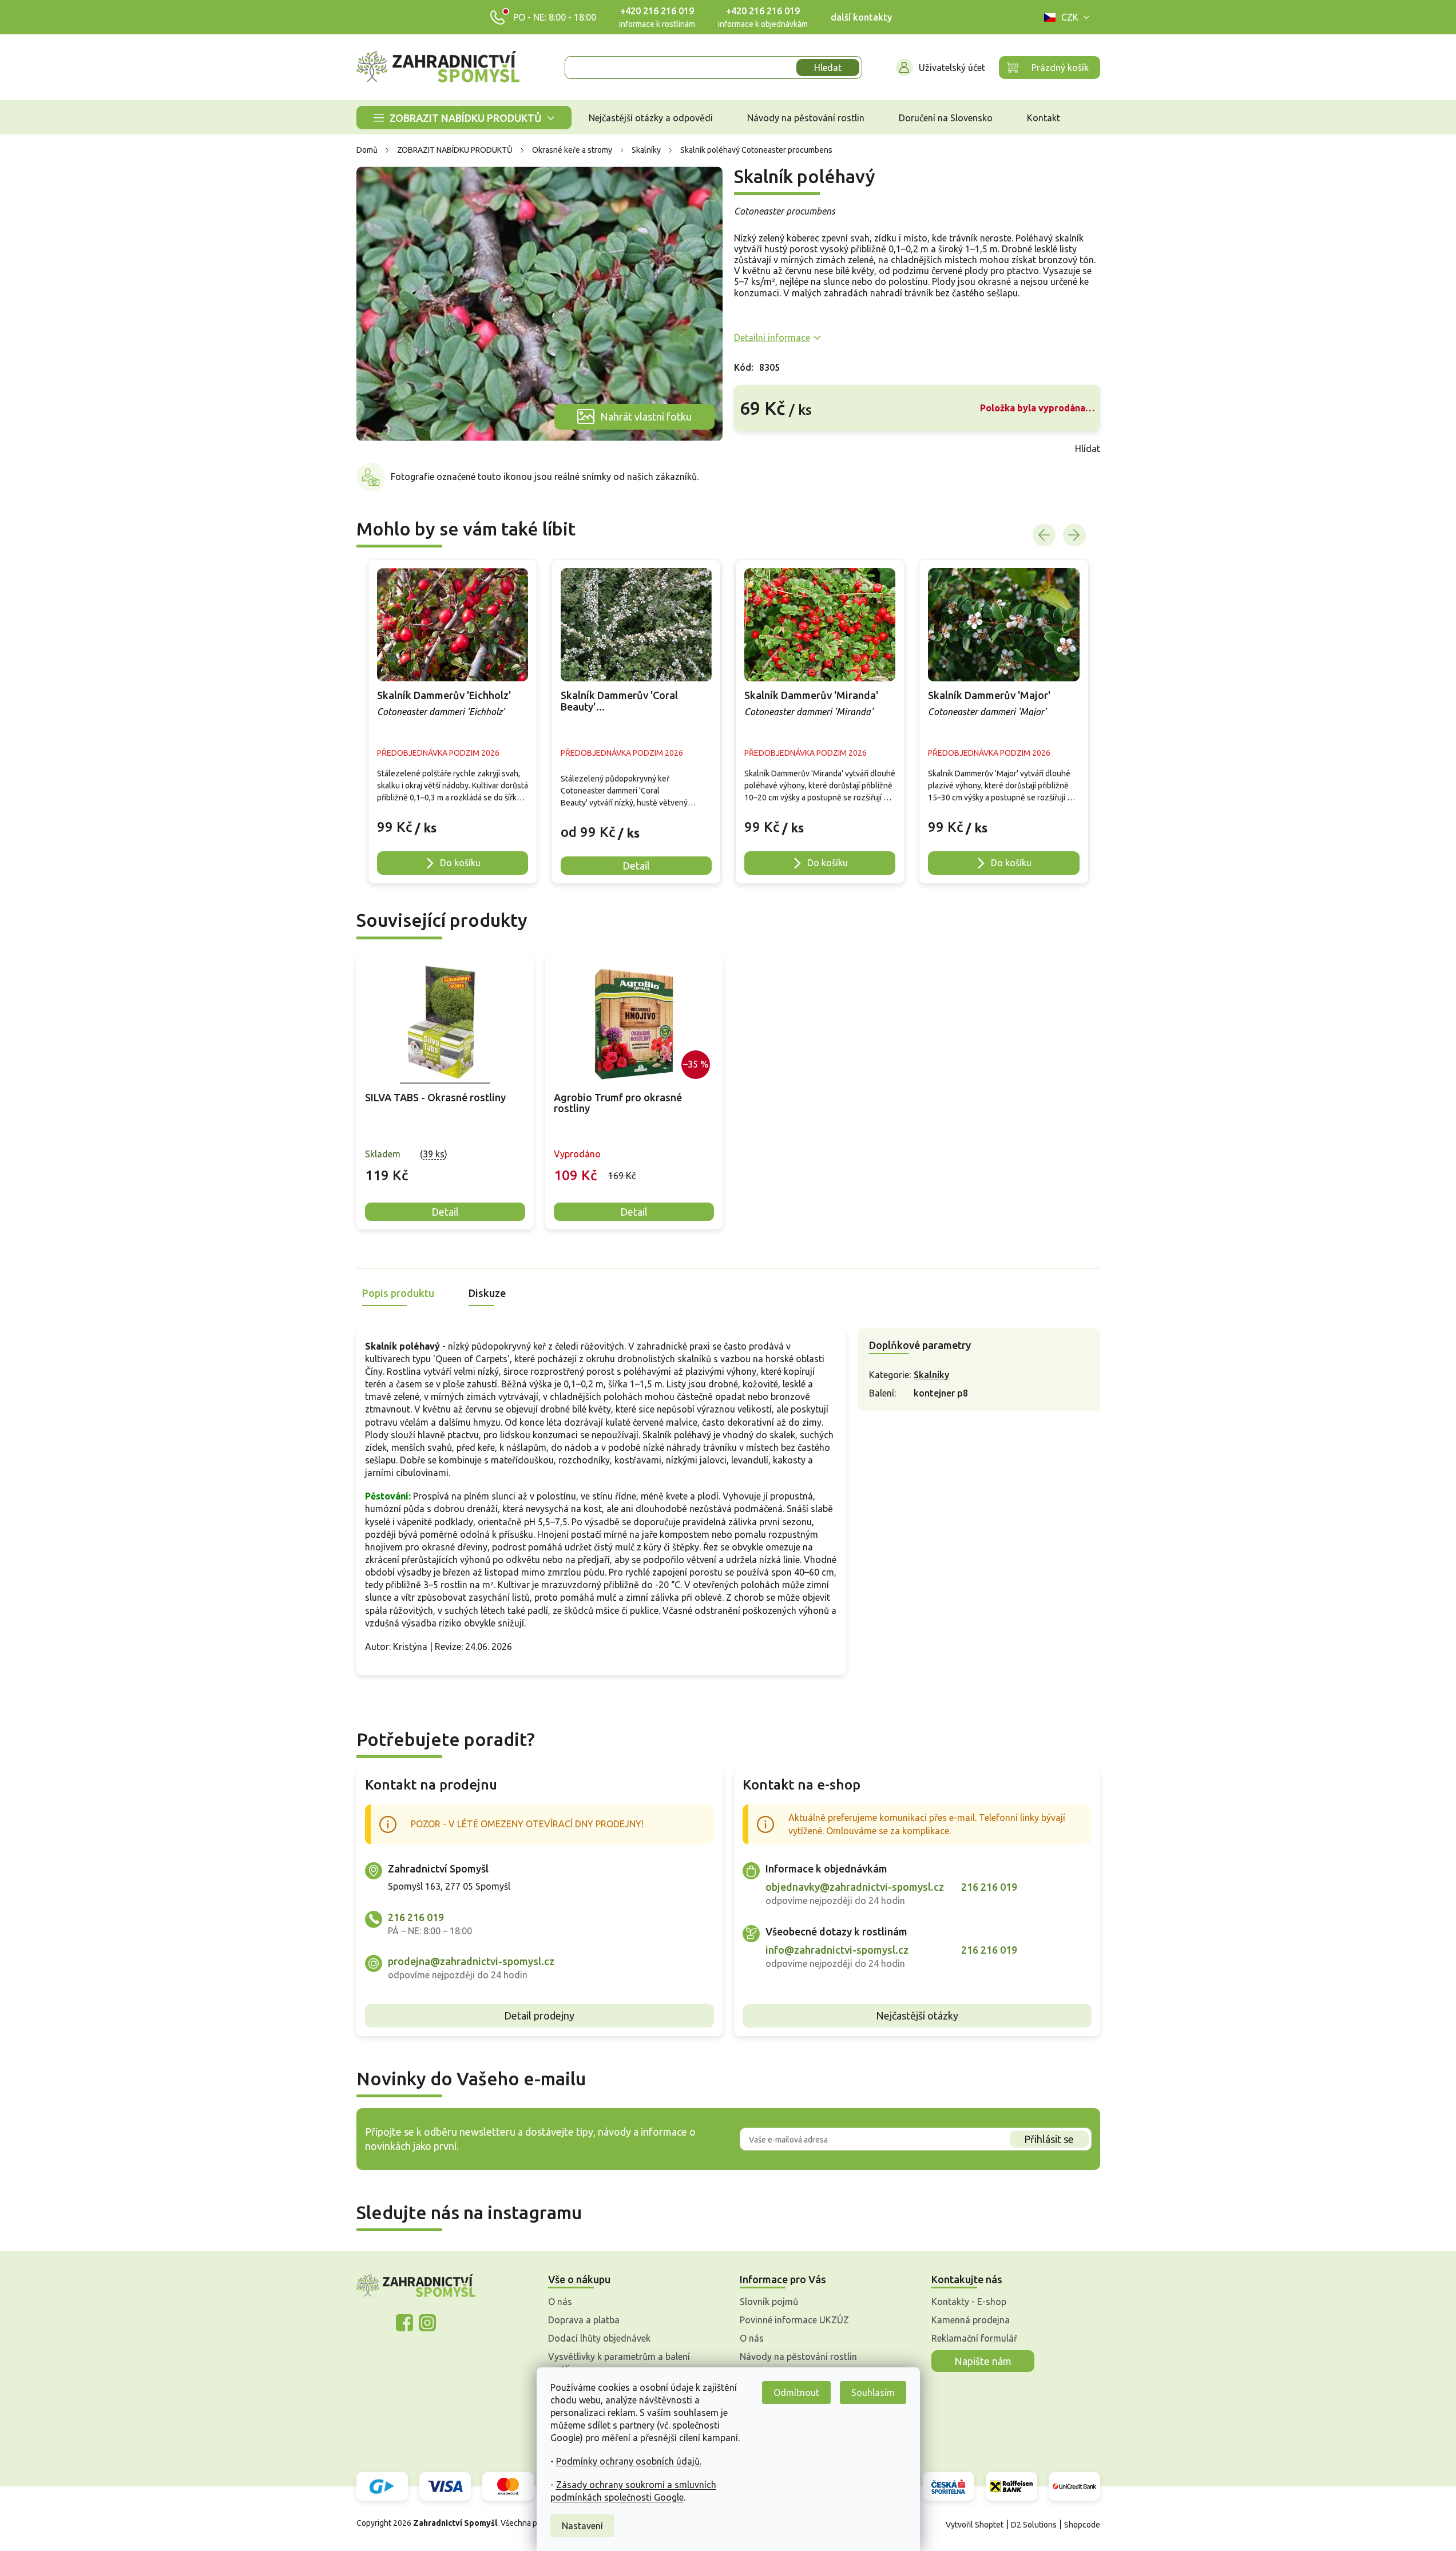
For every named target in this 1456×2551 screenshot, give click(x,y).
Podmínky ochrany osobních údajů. (629, 2461)
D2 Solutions (1034, 2525)
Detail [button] (636, 866)
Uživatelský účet (952, 68)
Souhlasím (873, 2393)
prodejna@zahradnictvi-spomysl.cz (471, 1961)
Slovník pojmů (769, 2302)
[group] (453, 721)
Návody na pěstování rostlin (798, 2356)
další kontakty (861, 17)
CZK (1070, 17)
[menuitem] (464, 118)
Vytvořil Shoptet (975, 2525)
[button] (453, 821)
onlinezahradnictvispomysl (404, 2323)
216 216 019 (416, 1917)
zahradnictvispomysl (427, 2323)
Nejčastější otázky (917, 2016)
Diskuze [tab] (487, 1293)
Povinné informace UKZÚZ (794, 2320)
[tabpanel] (445, 1092)
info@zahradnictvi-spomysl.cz (837, 1950)
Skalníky (931, 1375)
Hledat (828, 68)
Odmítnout (796, 2393)
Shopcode (1082, 2525)
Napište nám (983, 2361)
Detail (445, 1212)
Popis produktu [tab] (398, 1293)
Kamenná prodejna (971, 2320)
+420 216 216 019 (657, 11)
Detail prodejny (539, 2016)
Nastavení (582, 2526)
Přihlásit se (1049, 2139)
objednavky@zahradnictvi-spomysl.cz (855, 1887)
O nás (560, 2302)
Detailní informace (772, 338)
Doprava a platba (584, 2320)
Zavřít (759, 449)
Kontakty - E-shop (969, 2302)
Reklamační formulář (974, 2338)
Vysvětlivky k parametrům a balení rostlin (619, 2363)
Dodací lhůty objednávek (599, 2338)
